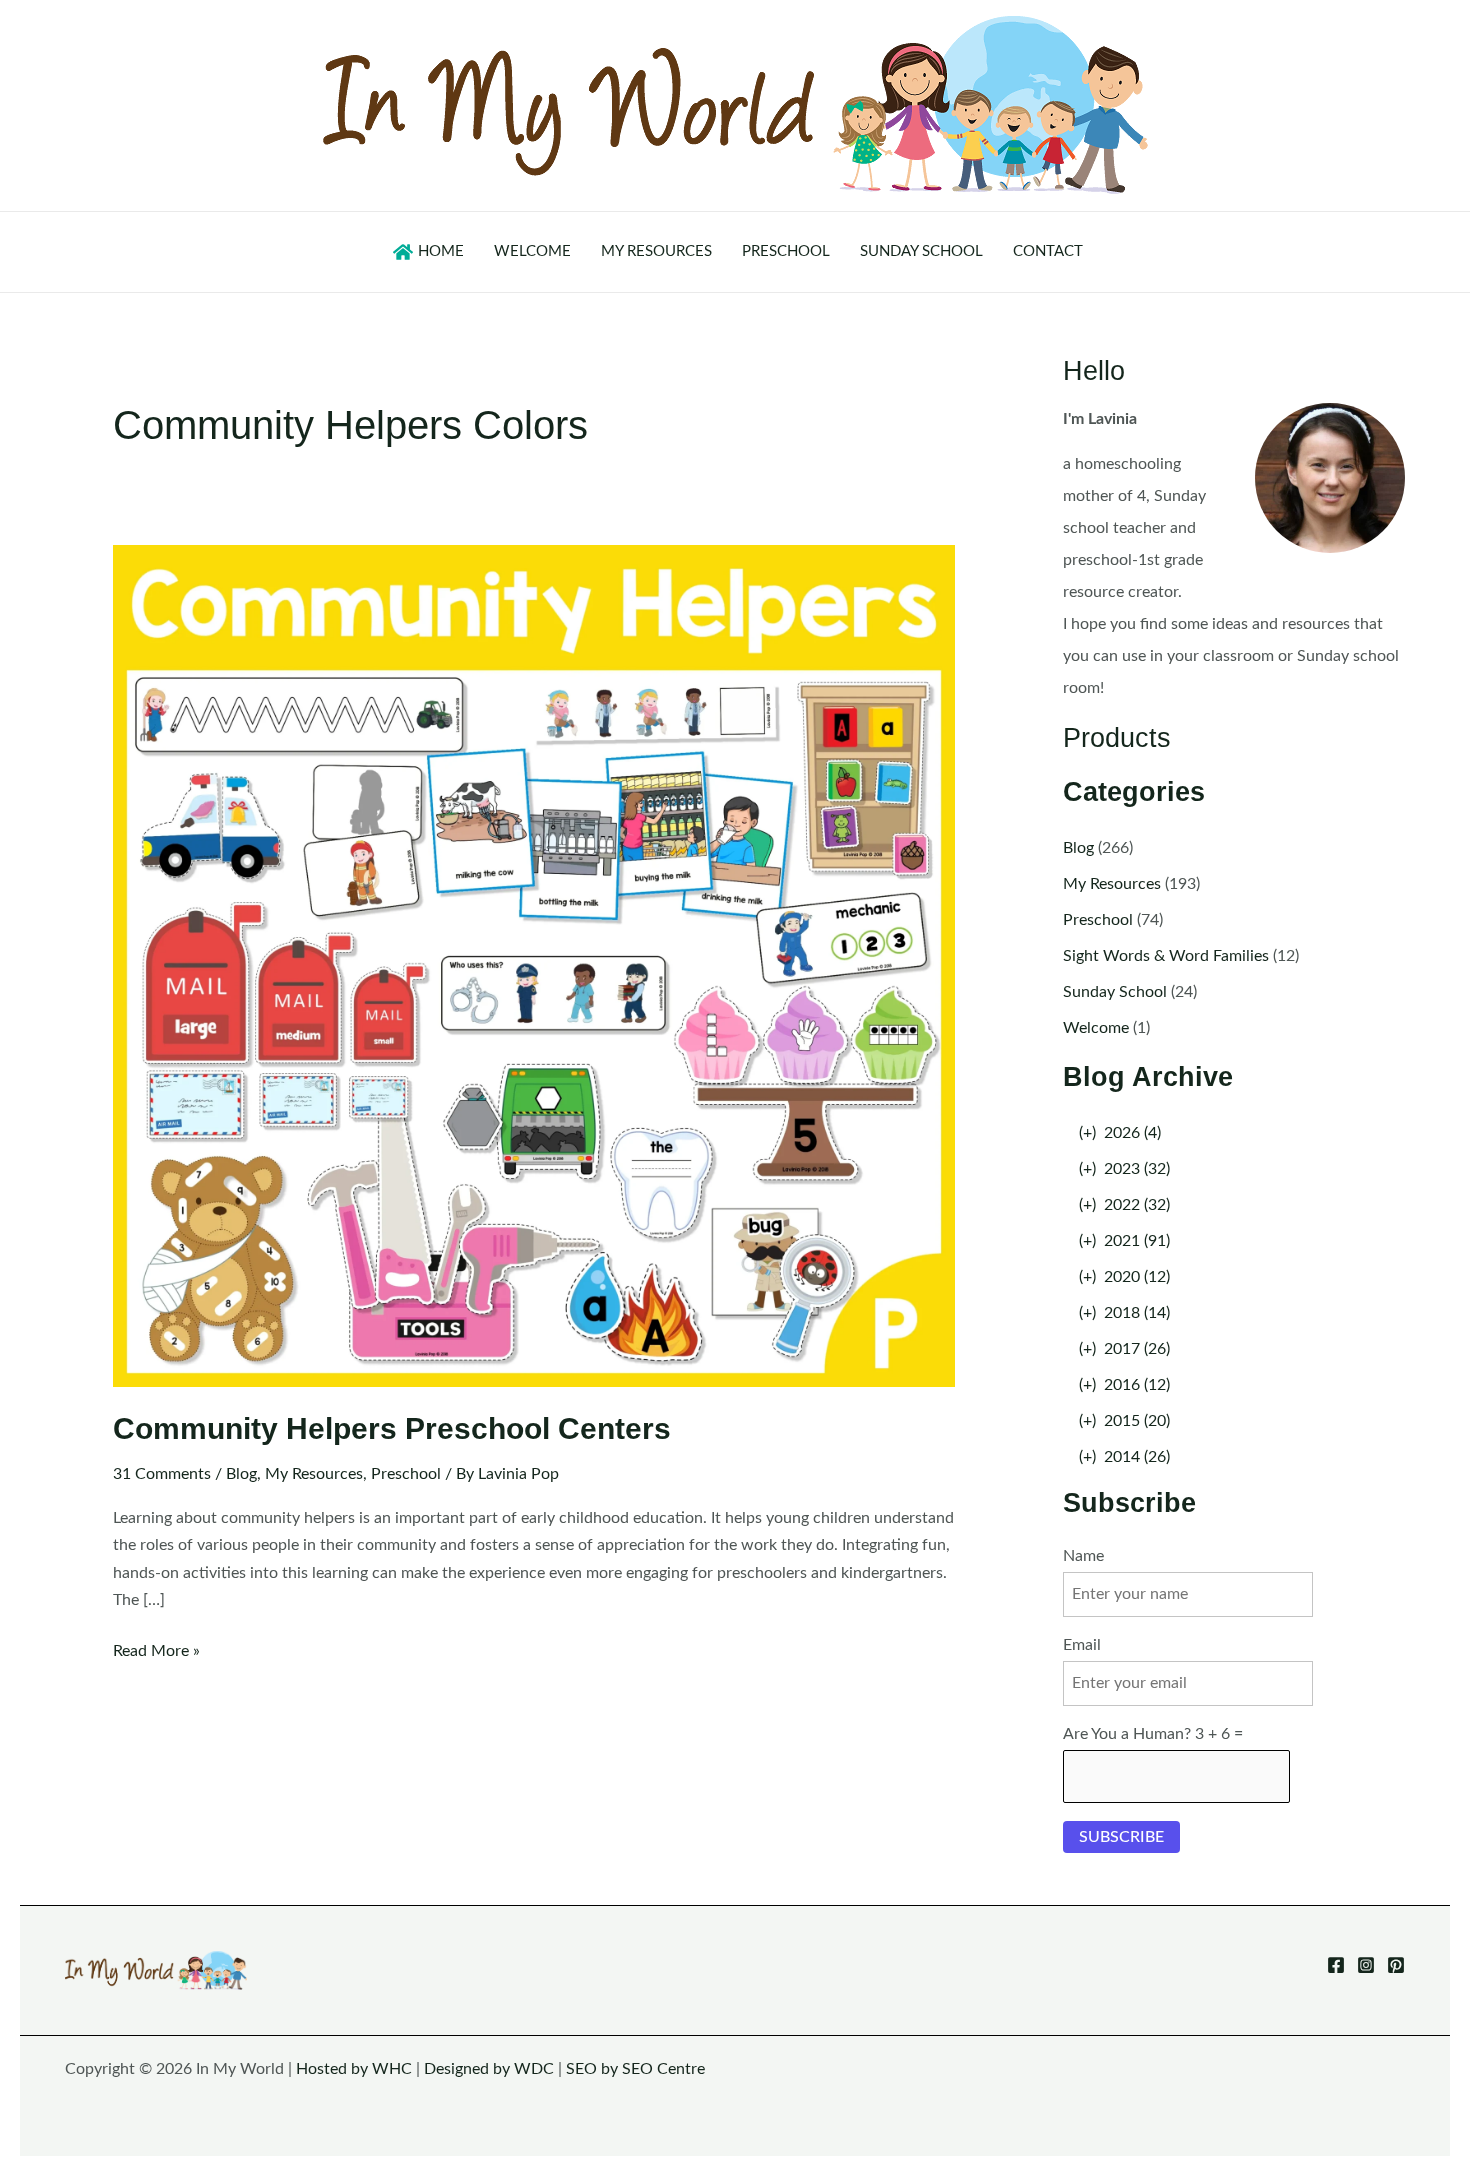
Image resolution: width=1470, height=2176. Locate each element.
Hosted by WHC (354, 2069)
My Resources (314, 1474)
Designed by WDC (489, 2069)
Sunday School (1115, 992)
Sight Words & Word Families (1166, 956)
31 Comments (162, 1474)
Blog (241, 1474)
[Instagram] (1366, 1965)
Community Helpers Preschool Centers (392, 1428)
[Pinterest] (1396, 1965)
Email (1082, 1645)
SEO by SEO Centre (635, 2069)
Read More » (156, 1653)
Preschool (406, 1474)
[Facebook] (1336, 1965)
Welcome (1096, 1028)
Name (1083, 1556)
